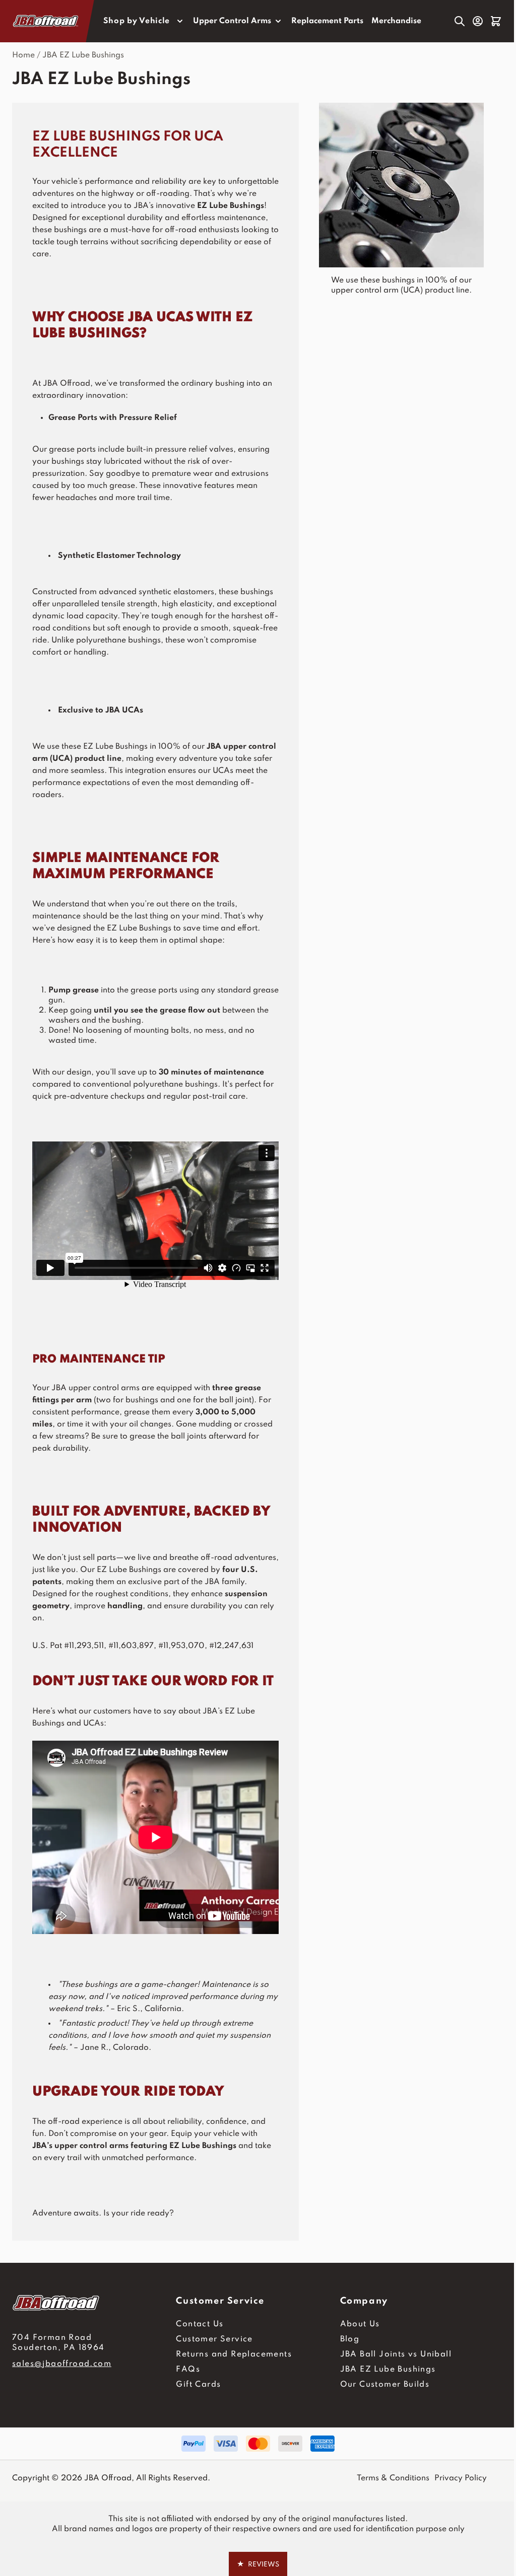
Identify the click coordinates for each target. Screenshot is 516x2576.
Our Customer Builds (385, 2385)
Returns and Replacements (234, 2354)
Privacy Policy (461, 2478)
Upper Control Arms (232, 21)
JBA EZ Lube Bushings (83, 55)
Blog (350, 2339)
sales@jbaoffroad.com (62, 2364)
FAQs (188, 2370)
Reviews (258, 2564)
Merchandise (396, 21)
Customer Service (214, 2339)
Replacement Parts (327, 21)
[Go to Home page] (46, 21)
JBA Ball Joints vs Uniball (396, 2354)
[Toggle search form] (460, 21)
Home (23, 55)
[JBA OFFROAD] (94, 2303)
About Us (360, 2324)
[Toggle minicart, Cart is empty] (496, 21)
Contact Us (200, 2324)
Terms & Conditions (393, 2478)
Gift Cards (198, 2385)
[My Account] (478, 21)
